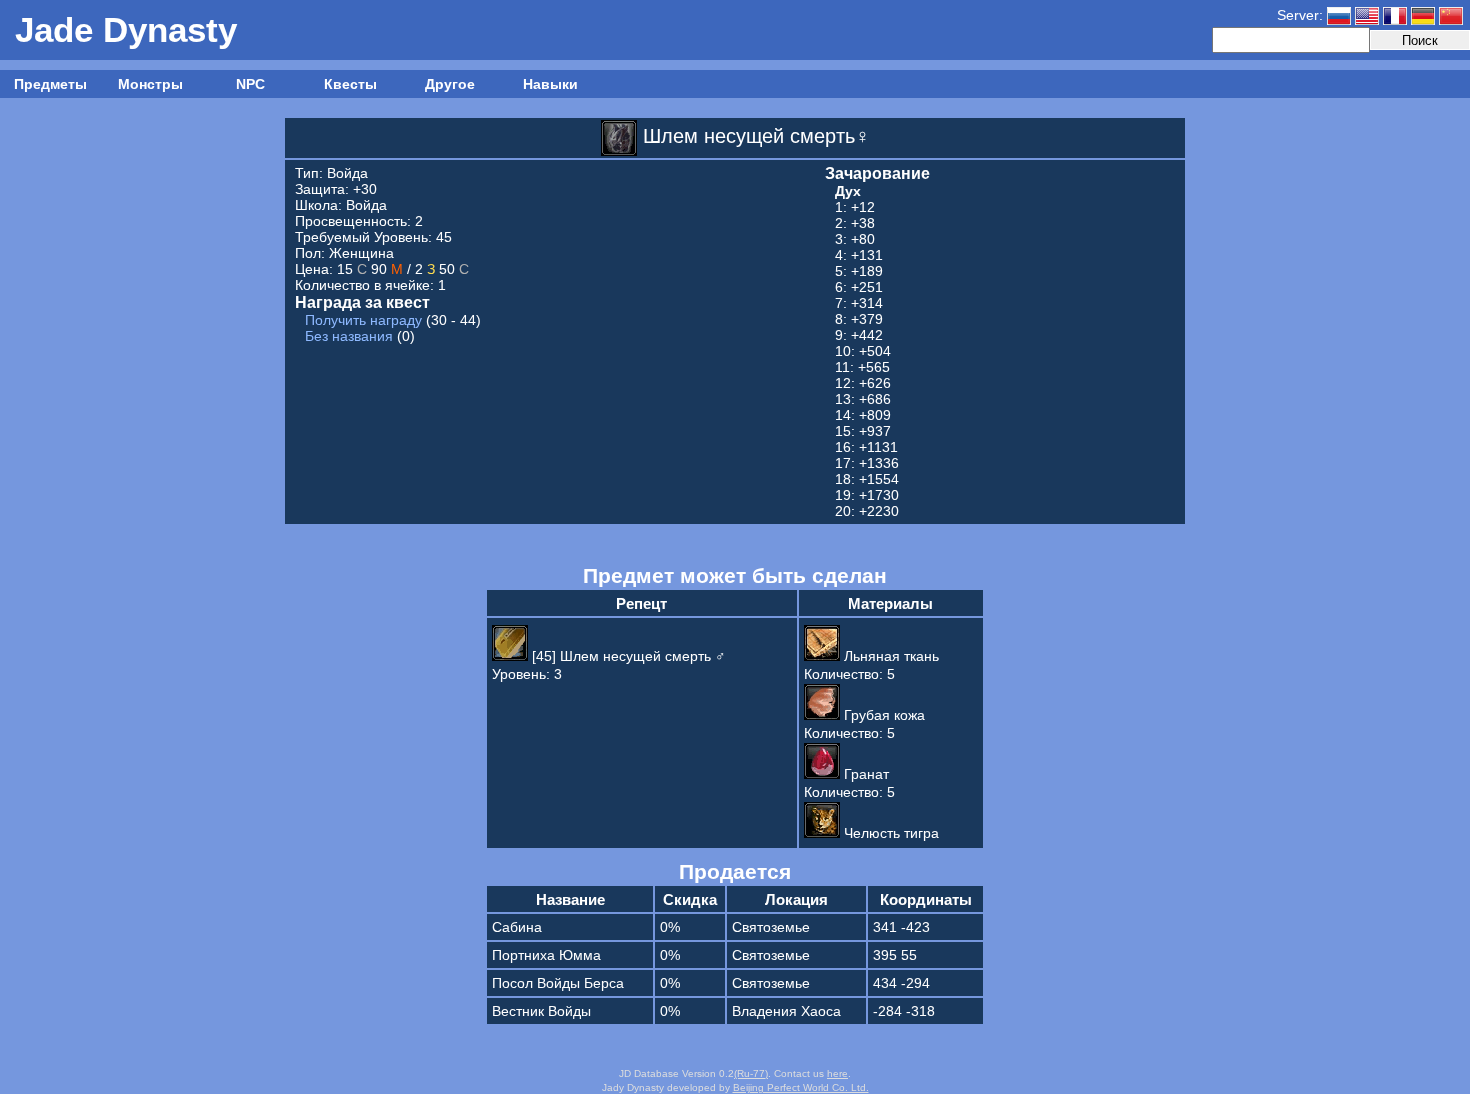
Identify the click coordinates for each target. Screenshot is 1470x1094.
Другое (450, 84)
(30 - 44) (393, 320)
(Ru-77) (751, 1073)
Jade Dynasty (126, 29)
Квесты (350, 84)
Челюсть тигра (889, 833)
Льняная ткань (889, 656)
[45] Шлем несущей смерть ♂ (627, 656)
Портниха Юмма (546, 955)
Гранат (864, 774)
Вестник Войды (541, 1011)
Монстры (150, 84)
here (837, 1073)
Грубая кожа (882, 715)
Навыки (550, 84)
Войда (347, 173)
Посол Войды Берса (558, 983)
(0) (360, 336)
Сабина (517, 927)
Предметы (50, 84)
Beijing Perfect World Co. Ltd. (801, 1087)
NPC (250, 84)
